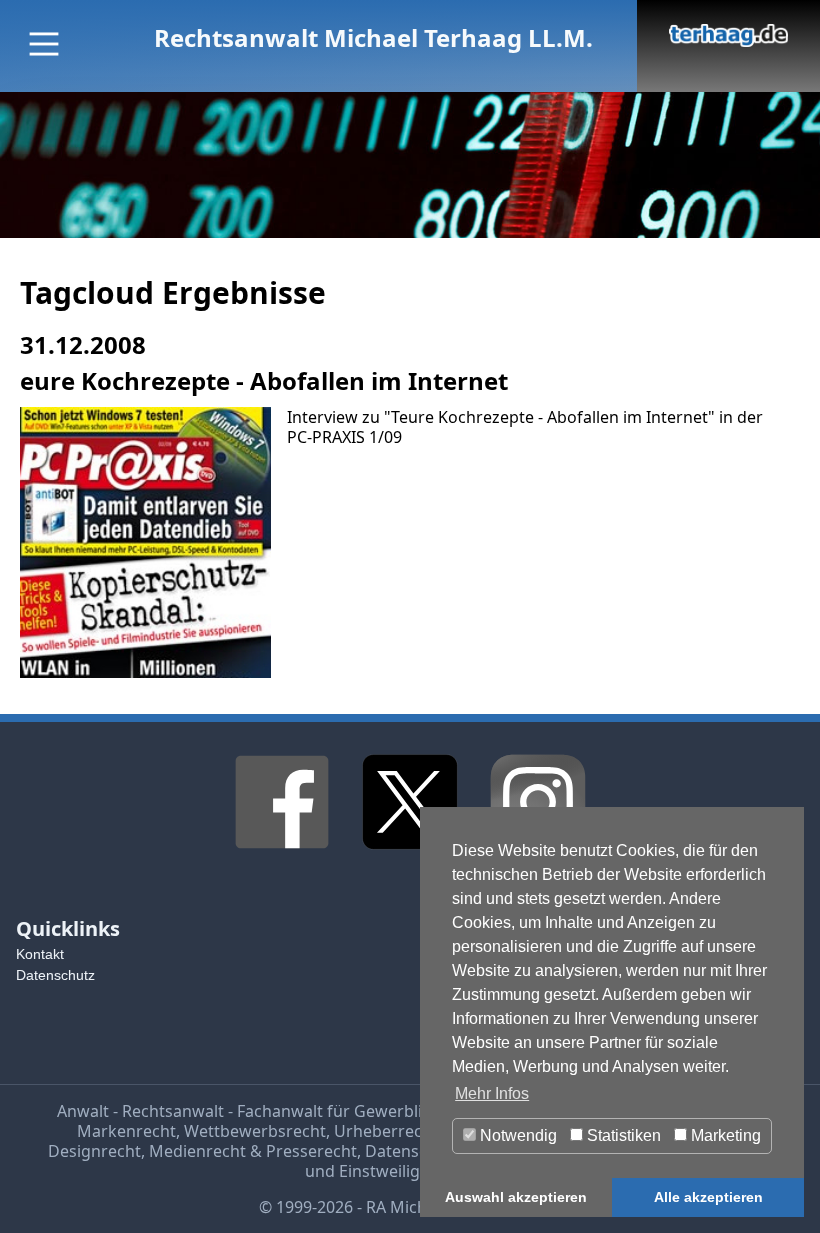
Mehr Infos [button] (492, 1093)
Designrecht (94, 1151)
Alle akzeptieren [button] (708, 1197)
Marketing (724, 1135)
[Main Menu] (44, 44)
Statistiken (622, 1135)
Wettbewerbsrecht (255, 1131)
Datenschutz (55, 975)
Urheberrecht (386, 1131)
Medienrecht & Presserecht (253, 1151)
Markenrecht (126, 1131)
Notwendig (516, 1135)
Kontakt (40, 954)
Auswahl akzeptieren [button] (516, 1197)
